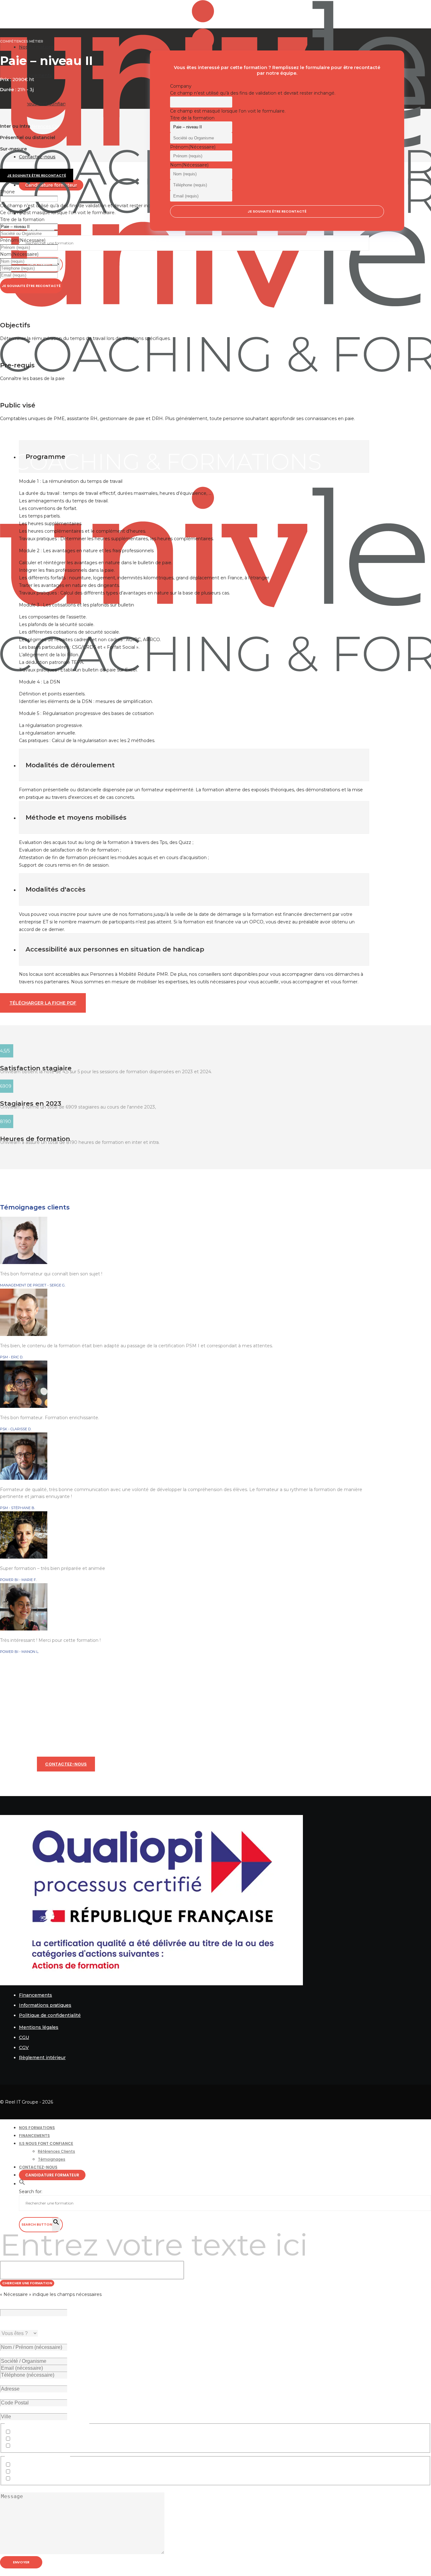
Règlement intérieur (42, 2058)
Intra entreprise (29, 2465)
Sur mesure (25, 2479)
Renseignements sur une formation (52, 2432)
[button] (22, 2184)
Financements (35, 1995)
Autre (18, 2446)
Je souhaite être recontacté (31, 286)
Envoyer (21, 2562)
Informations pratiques (45, 2005)
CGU (24, 2037)
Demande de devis (33, 2439)
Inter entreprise (30, 2472)
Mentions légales (39, 2027)
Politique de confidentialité (50, 2015)
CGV (24, 2047)
